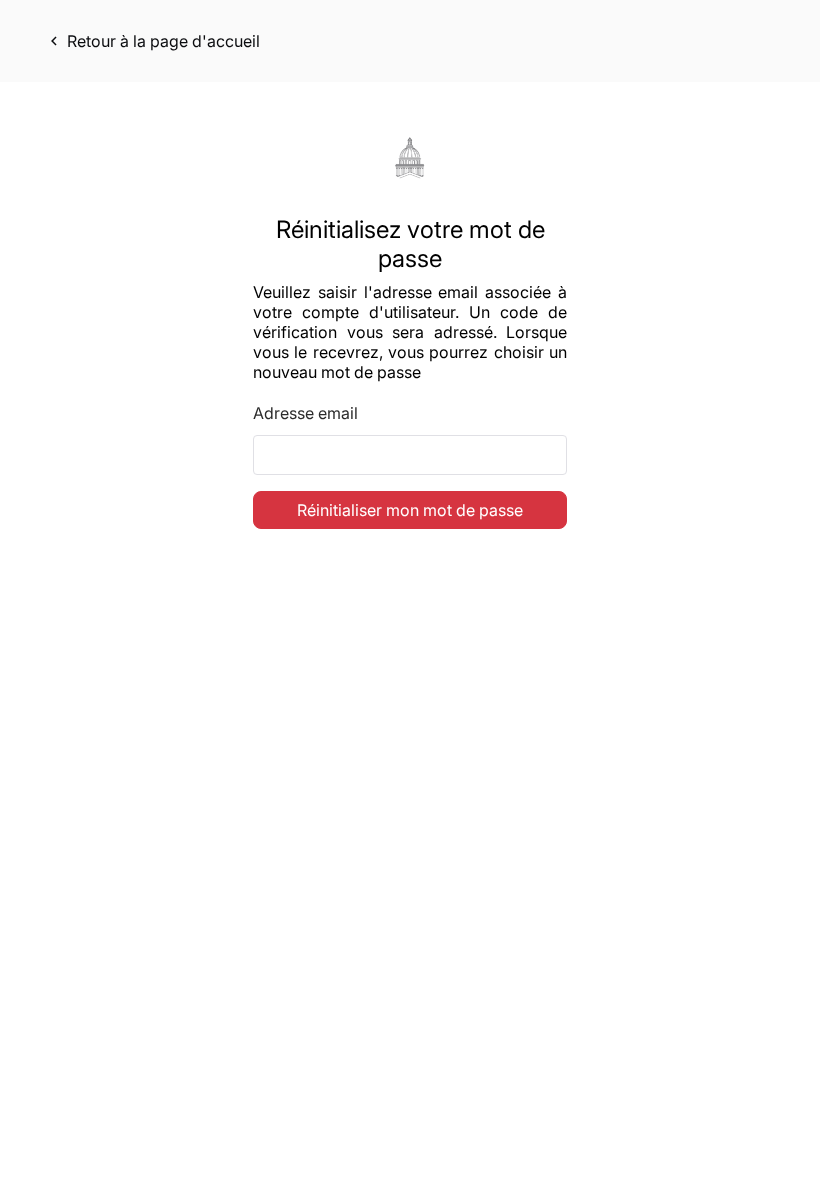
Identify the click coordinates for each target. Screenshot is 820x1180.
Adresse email (305, 413)
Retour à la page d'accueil (152, 41)
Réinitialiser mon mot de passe (410, 510)
